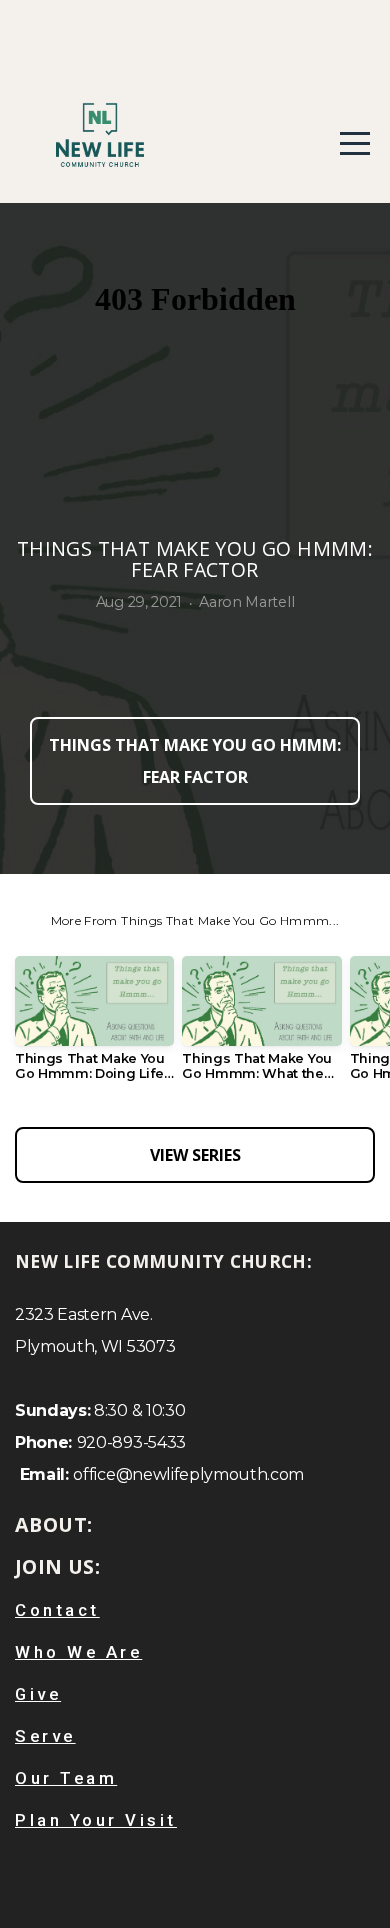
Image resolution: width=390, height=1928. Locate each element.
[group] (94, 1026)
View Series (195, 1155)
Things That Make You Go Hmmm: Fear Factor (195, 761)
